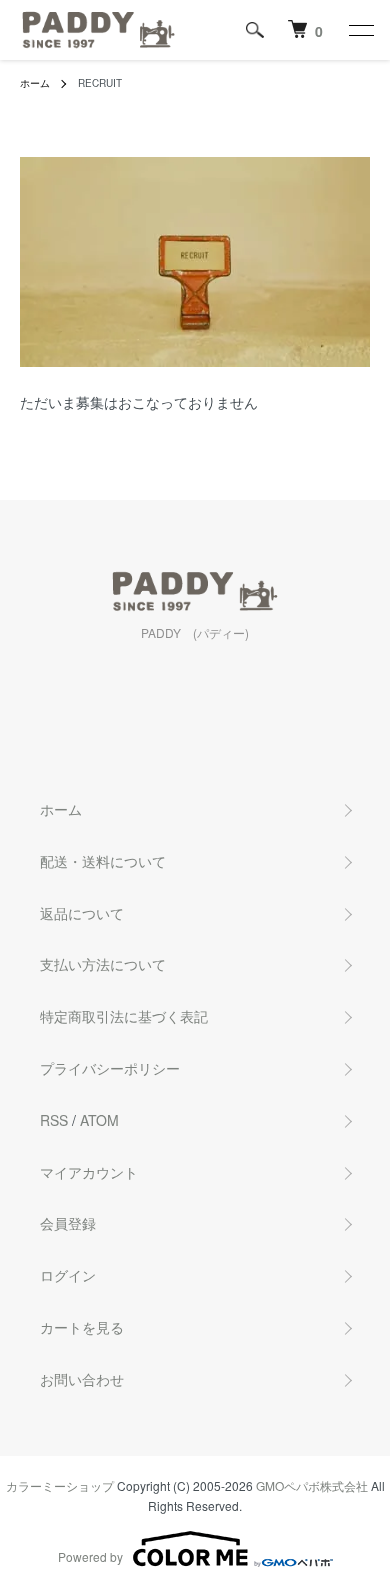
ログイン (68, 1275)
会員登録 (68, 1223)
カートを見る (82, 1327)
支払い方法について (103, 964)
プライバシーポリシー (110, 1068)
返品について (82, 913)
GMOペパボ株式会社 (312, 1485)
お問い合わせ (82, 1379)
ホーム (35, 83)
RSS (54, 1120)
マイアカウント (89, 1172)
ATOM (99, 1120)
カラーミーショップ (60, 1485)
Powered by (90, 1556)
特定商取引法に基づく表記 (124, 1016)
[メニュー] (360, 30)
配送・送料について (103, 861)
